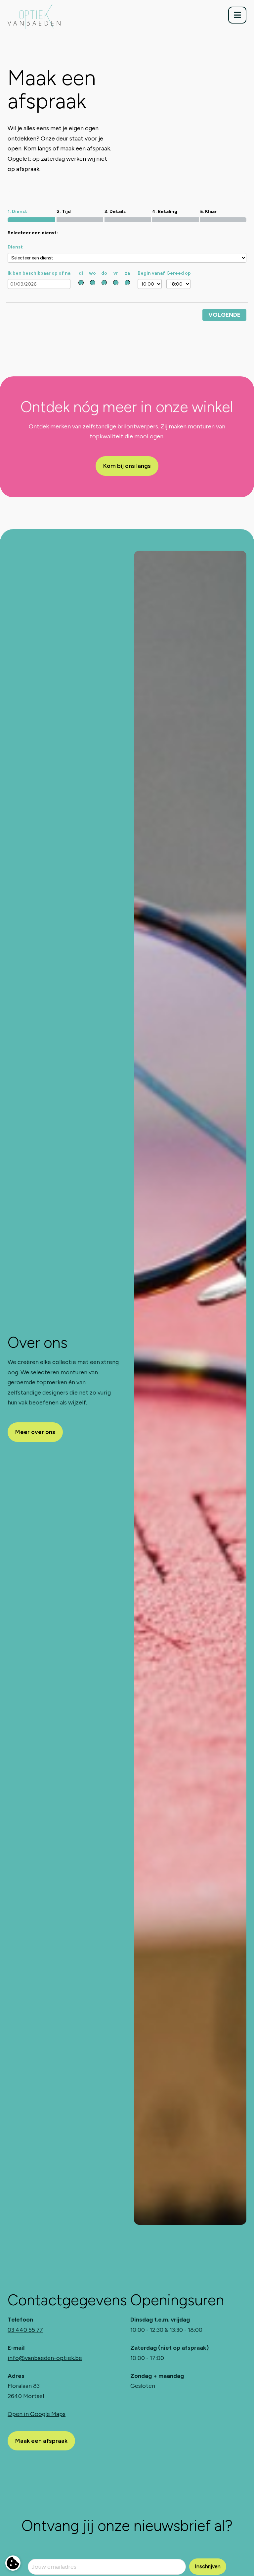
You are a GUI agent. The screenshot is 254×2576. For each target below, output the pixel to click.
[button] (237, 15)
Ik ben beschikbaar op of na (39, 273)
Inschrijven (208, 2566)
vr (116, 273)
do (104, 273)
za (127, 273)
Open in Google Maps (37, 2414)
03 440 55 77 (25, 2330)
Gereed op (179, 273)
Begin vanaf (151, 273)
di (81, 273)
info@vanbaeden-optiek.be (45, 2358)
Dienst (15, 247)
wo (92, 273)
